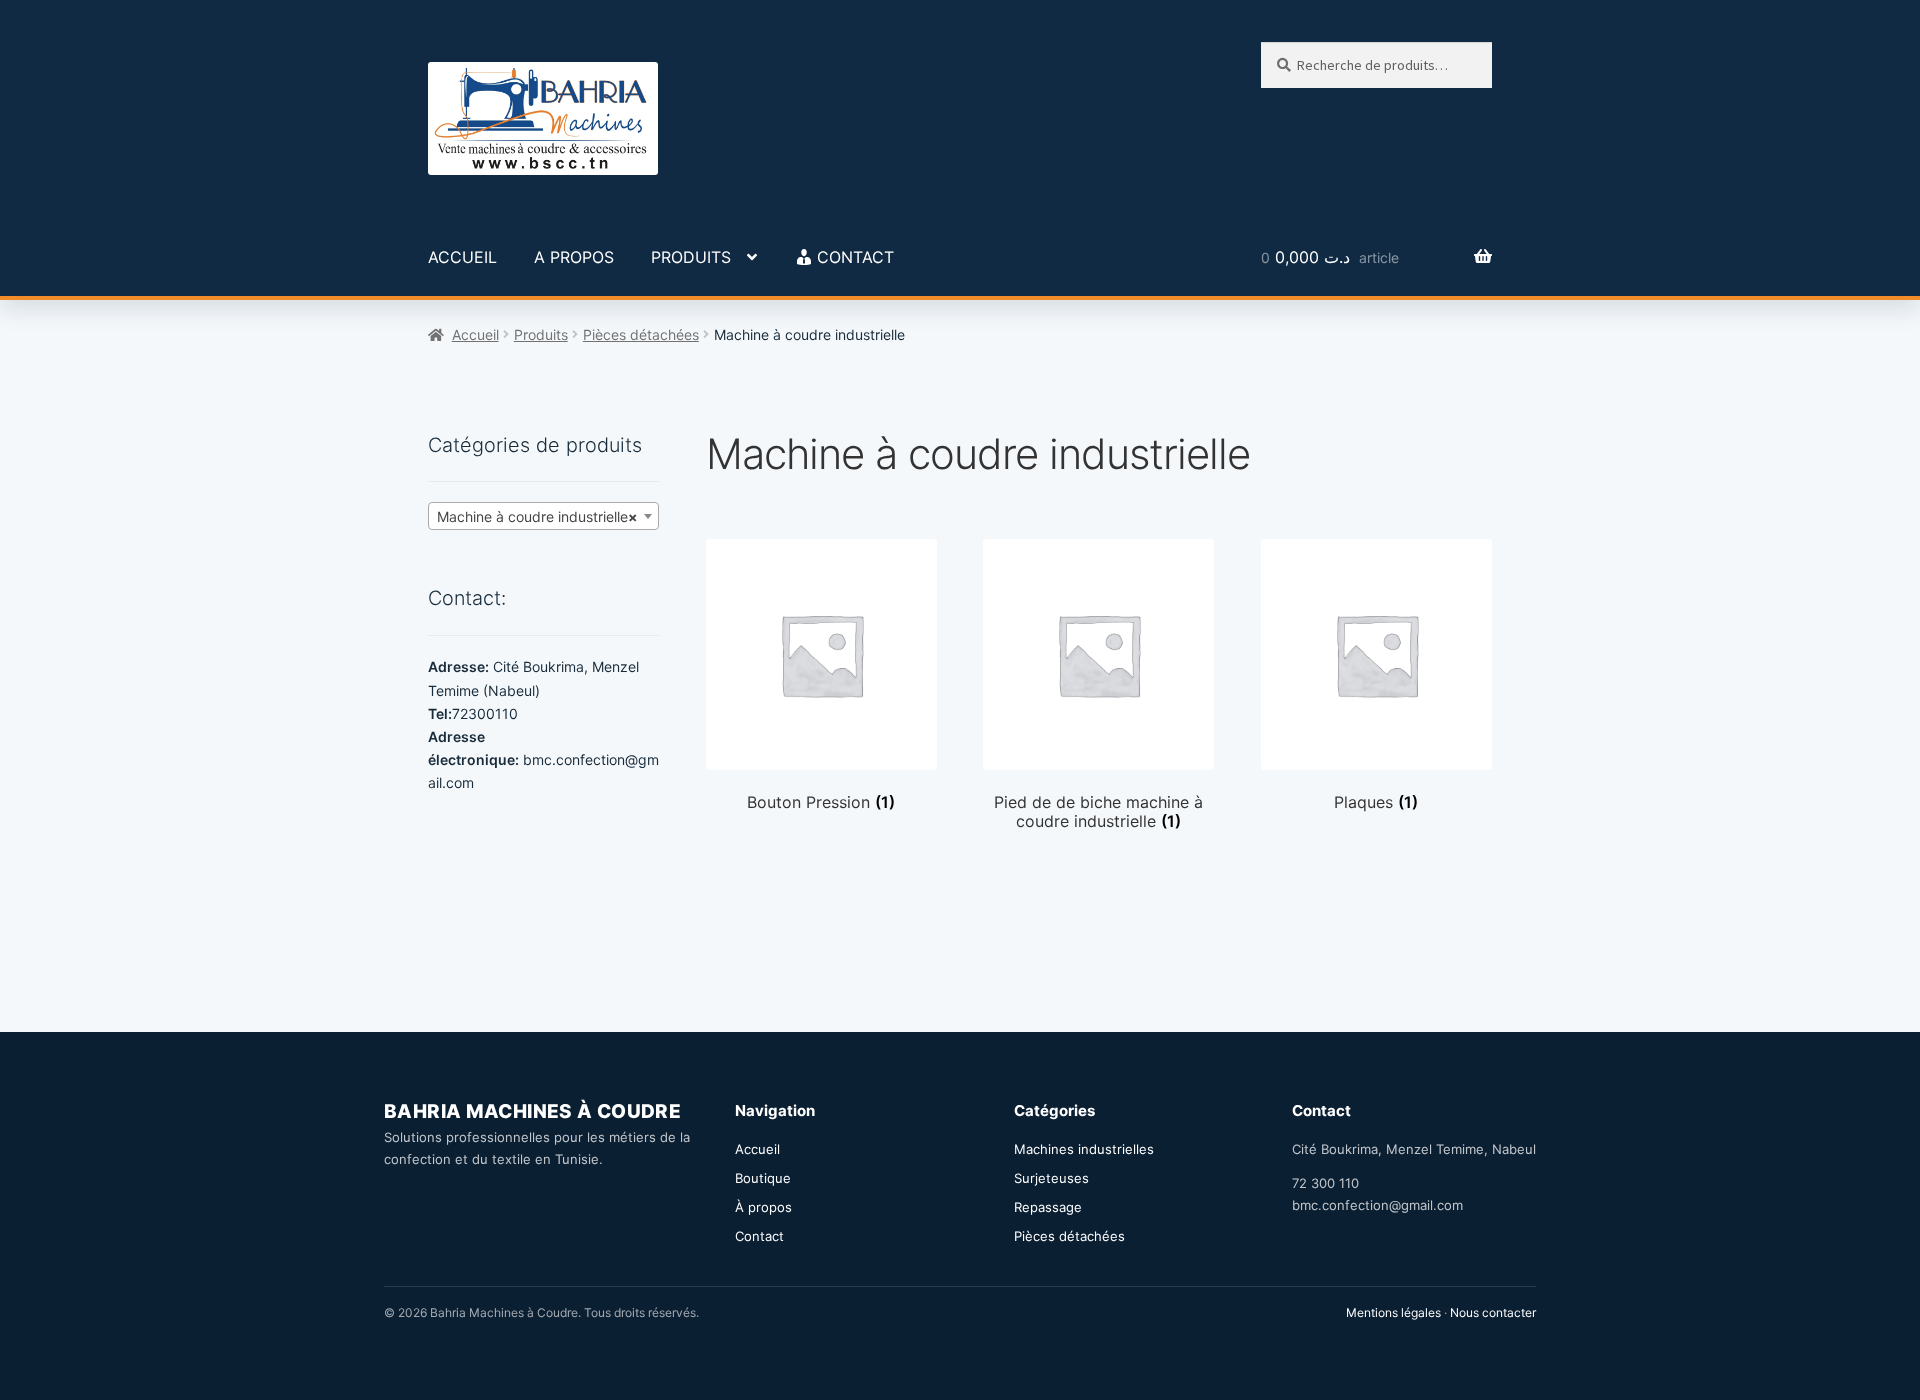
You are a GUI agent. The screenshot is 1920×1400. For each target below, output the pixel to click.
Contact (759, 1236)
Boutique (763, 1178)
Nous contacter (1493, 1312)
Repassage (1048, 1207)
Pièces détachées (641, 334)
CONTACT (855, 257)
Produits (541, 334)
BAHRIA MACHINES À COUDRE (532, 1111)
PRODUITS (691, 257)
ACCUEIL (462, 257)
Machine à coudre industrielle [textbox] (537, 516)
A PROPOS (574, 257)
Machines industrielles (1084, 1149)
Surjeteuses (1051, 1178)
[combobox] (543, 516)
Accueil (475, 334)
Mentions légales (1393, 1312)
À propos (763, 1207)
